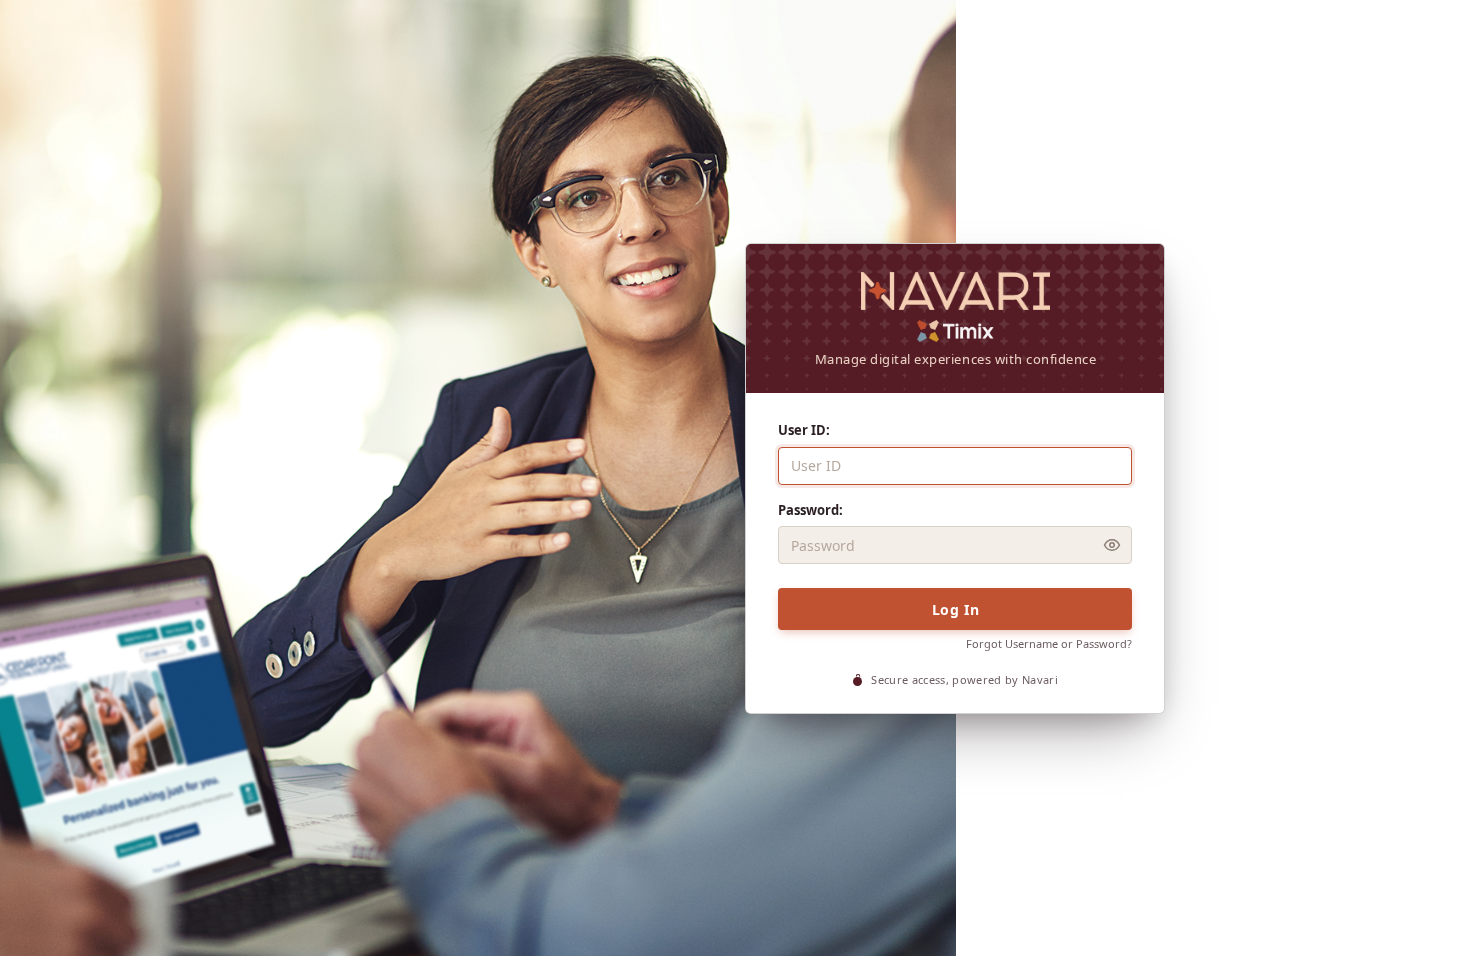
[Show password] (1112, 545)
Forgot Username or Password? (1049, 643)
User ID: (804, 430)
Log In (955, 609)
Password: (810, 510)
